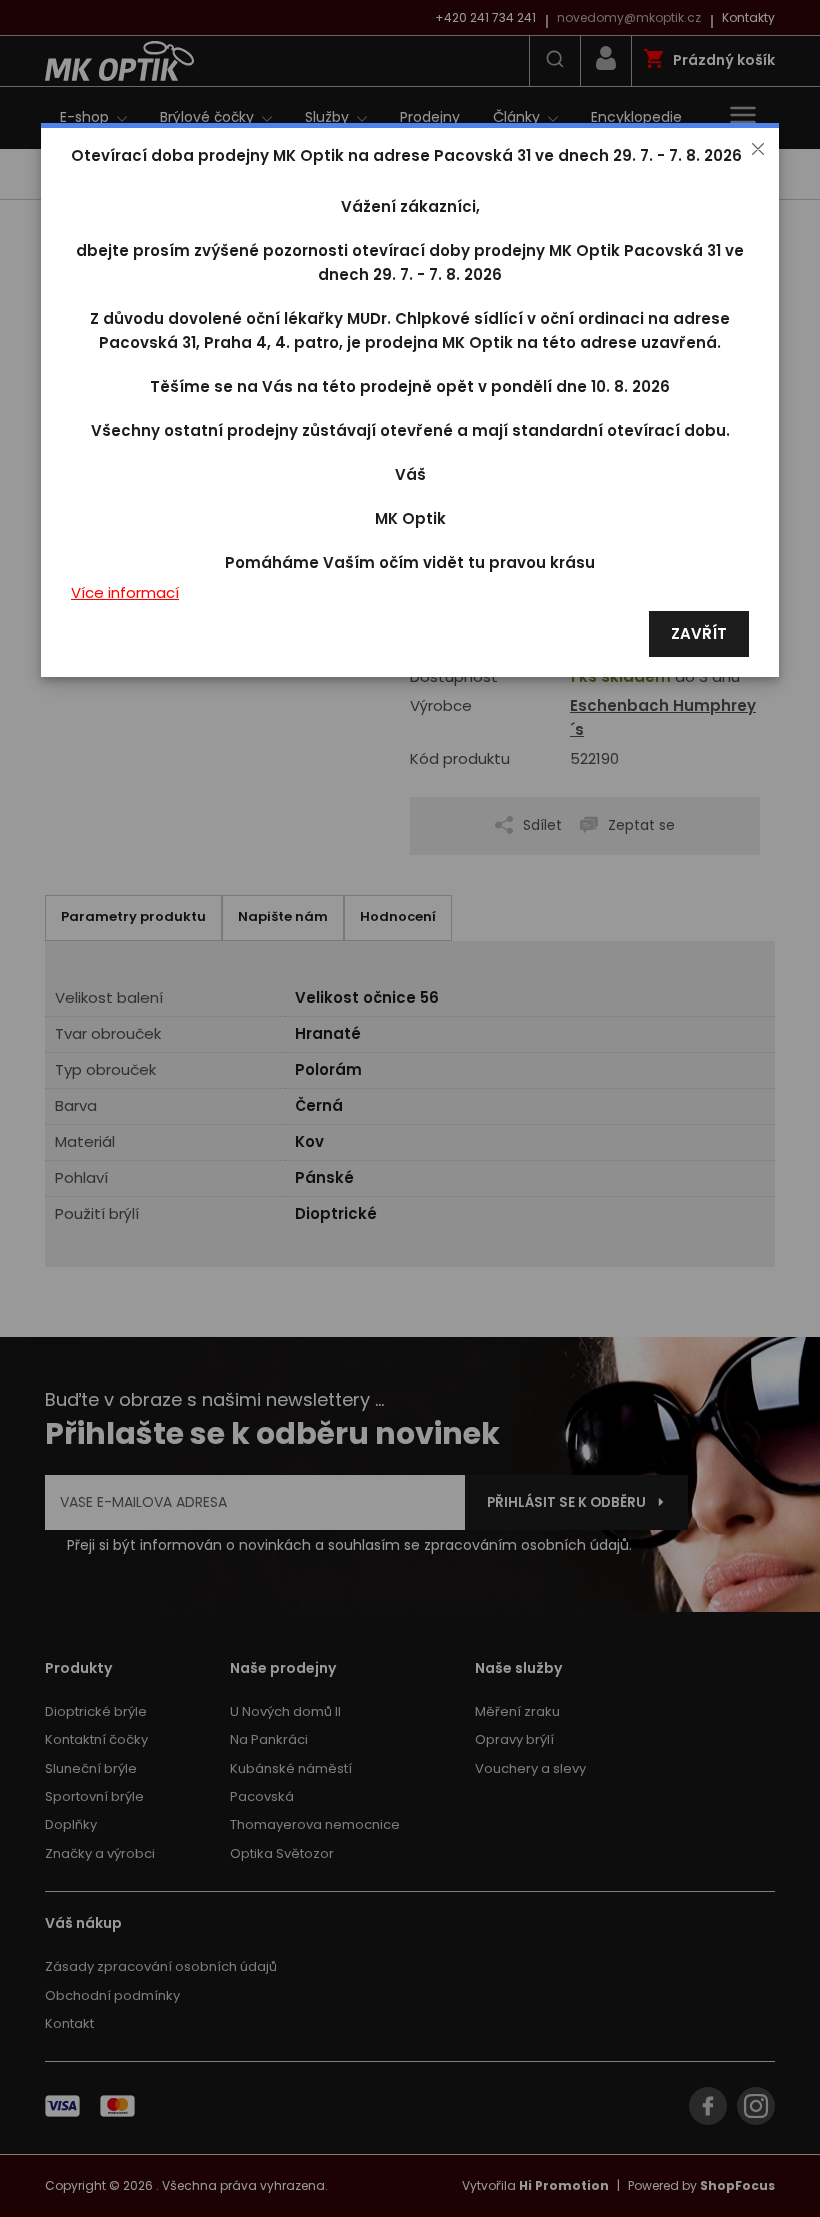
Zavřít (699, 634)
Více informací (125, 593)
